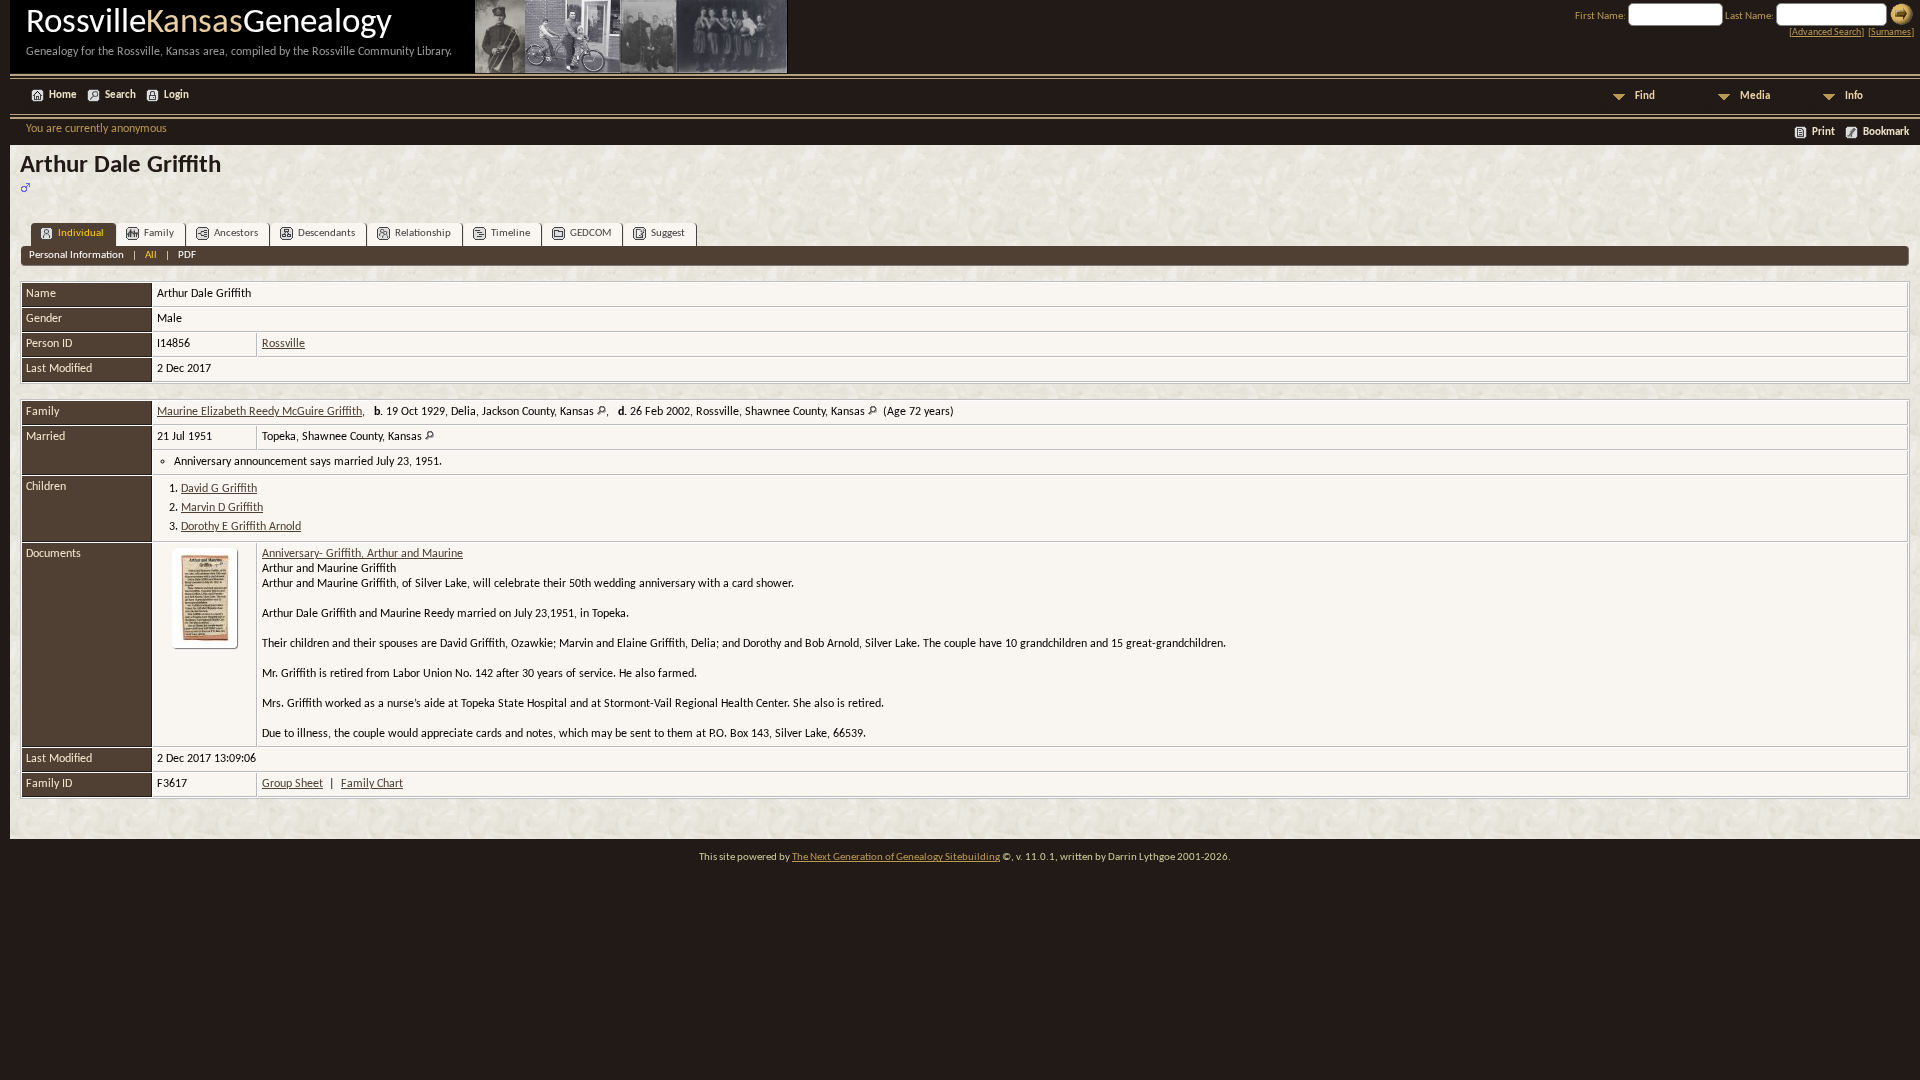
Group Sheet (292, 784)
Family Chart (372, 784)
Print (1823, 132)
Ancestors (236, 233)
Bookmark (1886, 132)
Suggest (668, 233)
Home (63, 95)
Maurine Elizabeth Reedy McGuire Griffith (259, 412)
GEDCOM (590, 233)
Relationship (423, 233)
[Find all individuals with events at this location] (601, 412)
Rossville (283, 344)
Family (159, 233)
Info (1854, 96)
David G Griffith (219, 489)
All (151, 255)
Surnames (1891, 32)
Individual (81, 233)
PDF (187, 255)
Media (1755, 96)
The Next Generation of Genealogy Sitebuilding (896, 857)
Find (1645, 96)
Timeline (510, 233)
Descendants (326, 233)
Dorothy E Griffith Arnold (241, 527)
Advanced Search (1826, 32)
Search (120, 95)
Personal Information (76, 255)
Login (176, 95)
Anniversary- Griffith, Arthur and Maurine (362, 554)
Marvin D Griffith (222, 508)
